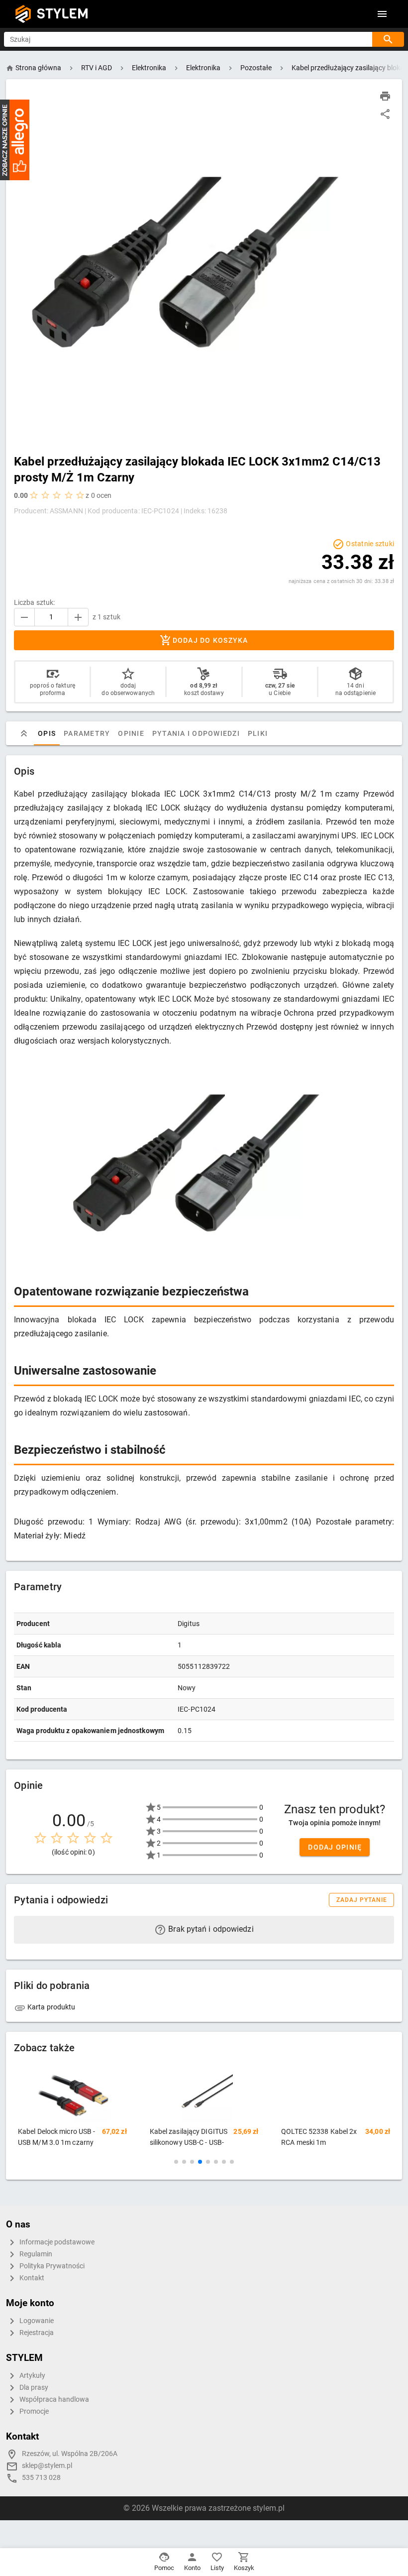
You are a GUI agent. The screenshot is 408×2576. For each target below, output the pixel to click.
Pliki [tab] (258, 733)
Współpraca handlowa (53, 2400)
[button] (176, 2162)
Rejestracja (36, 2333)
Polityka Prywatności (51, 2266)
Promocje (33, 2411)
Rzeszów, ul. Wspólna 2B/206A (70, 2454)
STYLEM (63, 14)
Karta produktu (51, 2007)
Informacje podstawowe (56, 2242)
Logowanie (36, 2321)
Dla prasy (33, 2388)
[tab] (24, 733)
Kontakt (31, 2278)
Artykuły (32, 2376)
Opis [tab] (47, 733)
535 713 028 (41, 2478)
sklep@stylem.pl (47, 2466)
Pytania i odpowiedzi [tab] (196, 733)
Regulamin (35, 2254)
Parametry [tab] (87, 733)
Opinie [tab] (131, 733)
